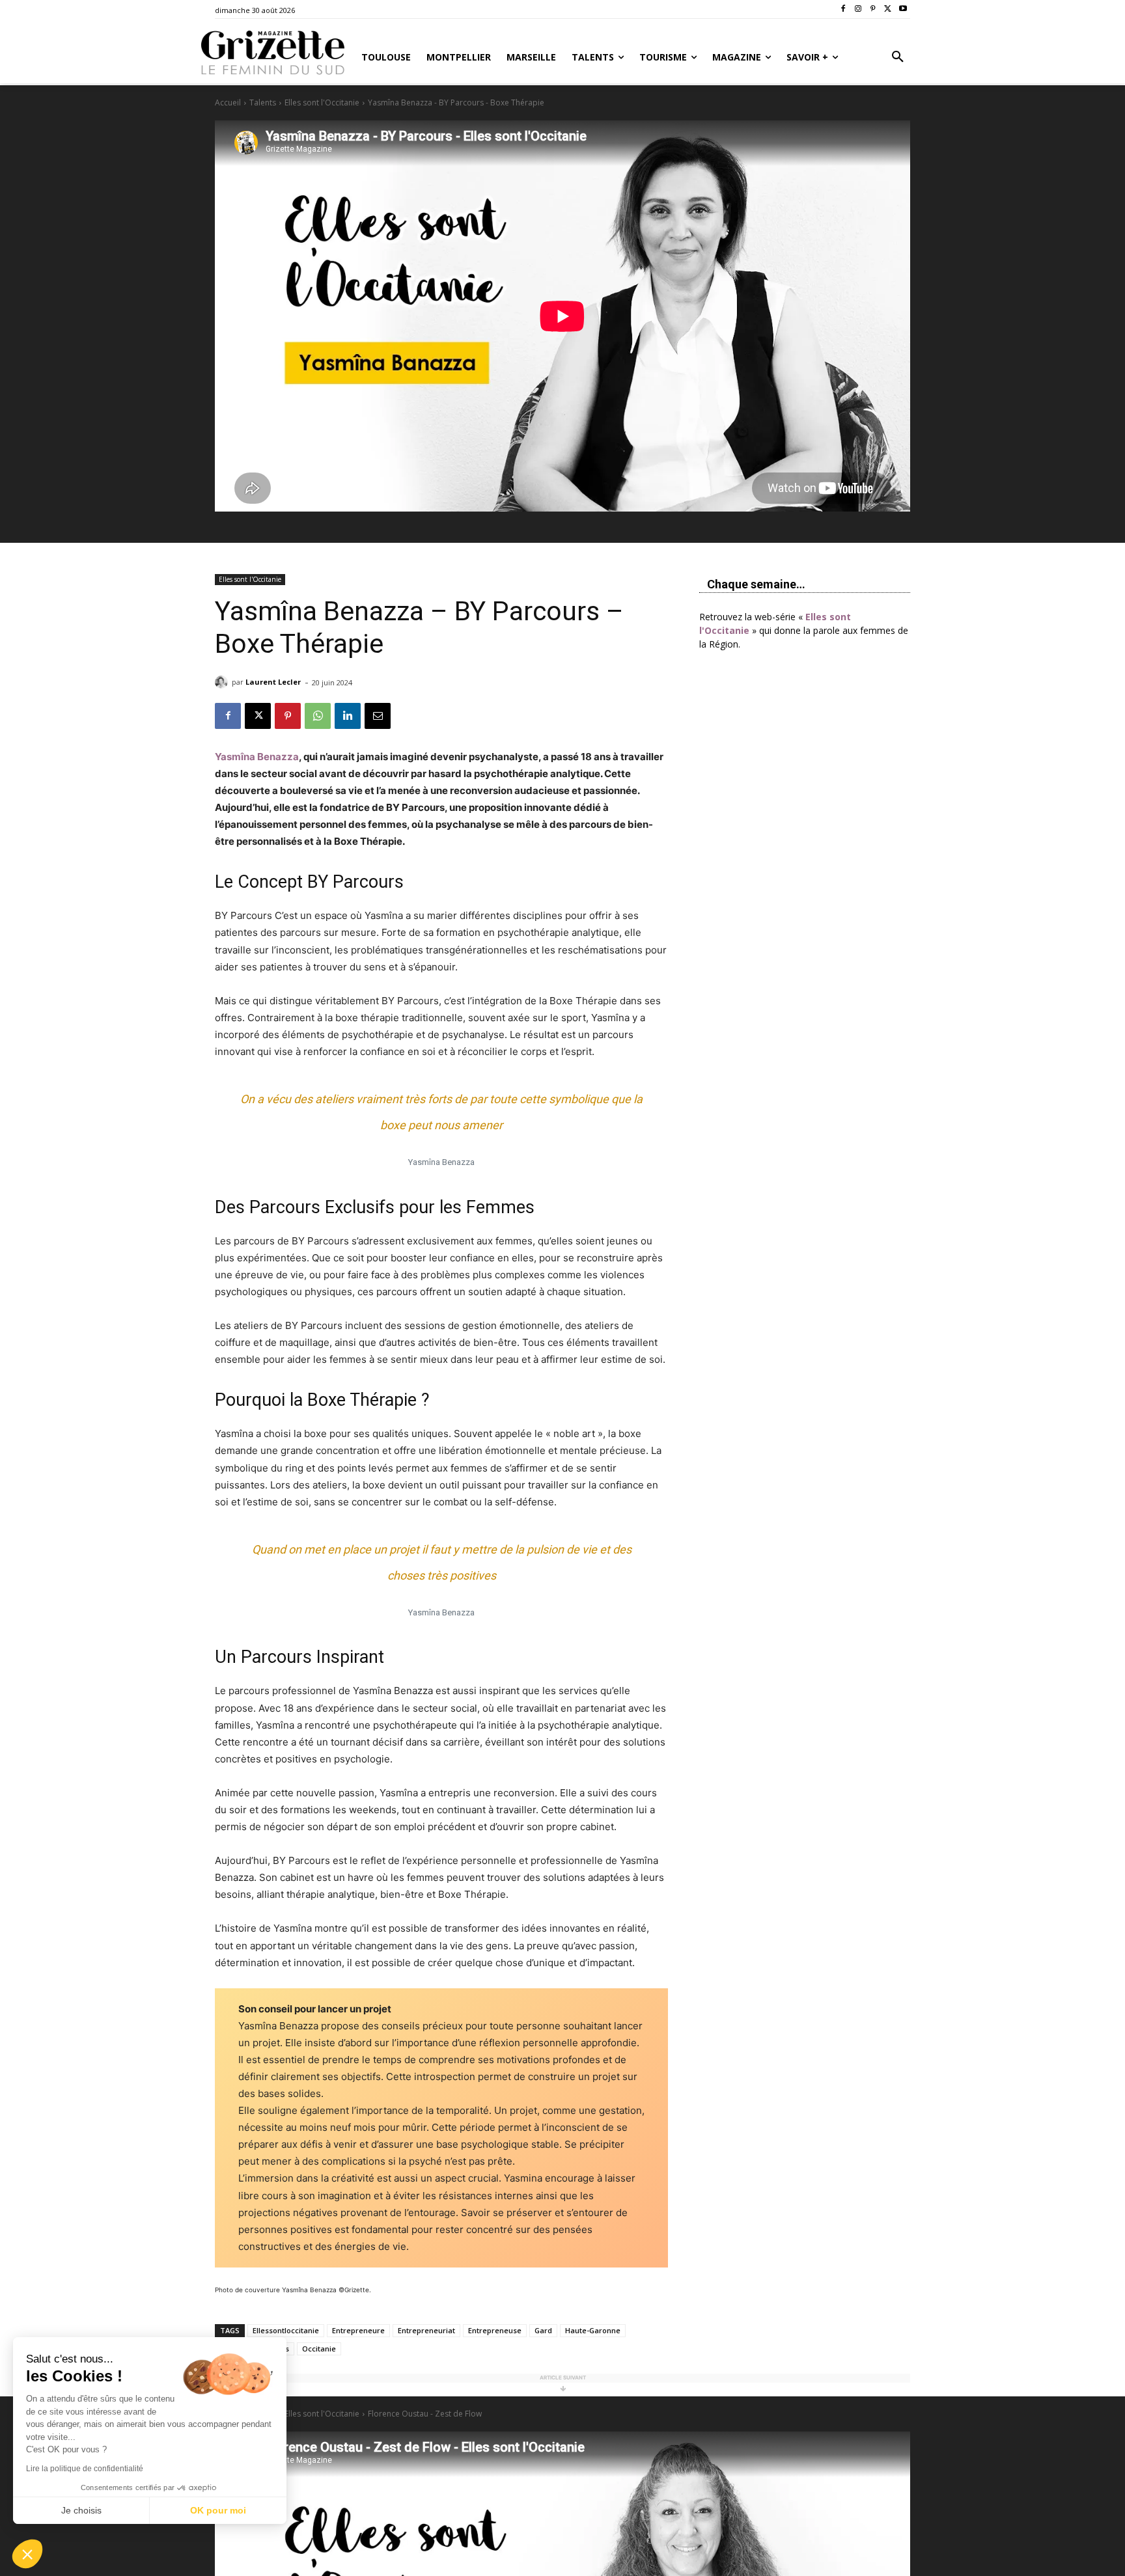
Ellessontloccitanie (286, 2330)
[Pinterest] (873, 9)
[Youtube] (903, 9)
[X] (888, 9)
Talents (263, 103)
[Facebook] (843, 9)
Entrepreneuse (495, 2330)
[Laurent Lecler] (223, 682)
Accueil (228, 103)
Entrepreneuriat (426, 2330)
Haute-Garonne (593, 2330)
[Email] (378, 716)
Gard (543, 2330)
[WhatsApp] (318, 716)
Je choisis (81, 2510)
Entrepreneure (358, 2330)
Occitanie (319, 2349)
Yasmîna (257, 757)
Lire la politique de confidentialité (85, 2469)
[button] (898, 57)
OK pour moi (218, 2510)
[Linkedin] (348, 716)
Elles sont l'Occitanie (322, 103)
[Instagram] (858, 9)
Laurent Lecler (273, 682)
